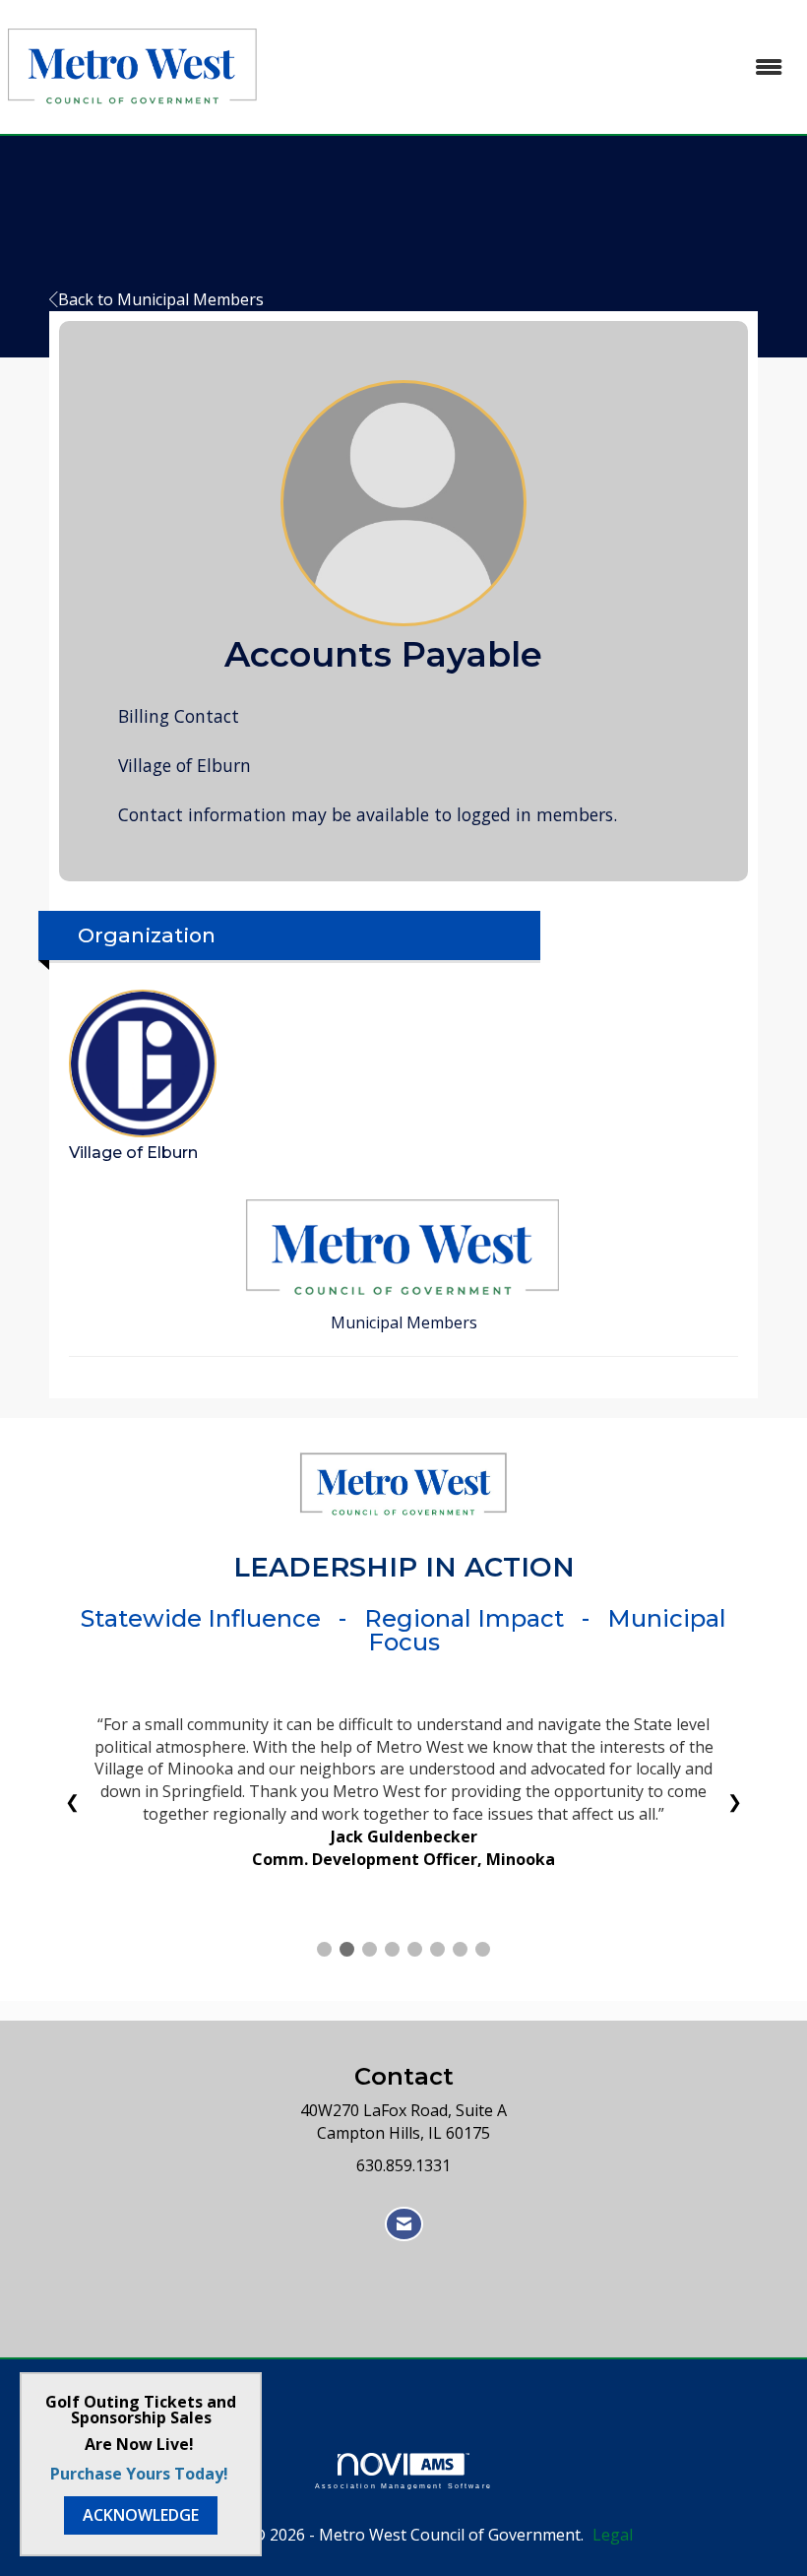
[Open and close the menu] (534, 67)
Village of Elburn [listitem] (133, 1153)
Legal (613, 2535)
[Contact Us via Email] (404, 2224)
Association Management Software (403, 2485)
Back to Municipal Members (161, 299)
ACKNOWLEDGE (141, 2515)
